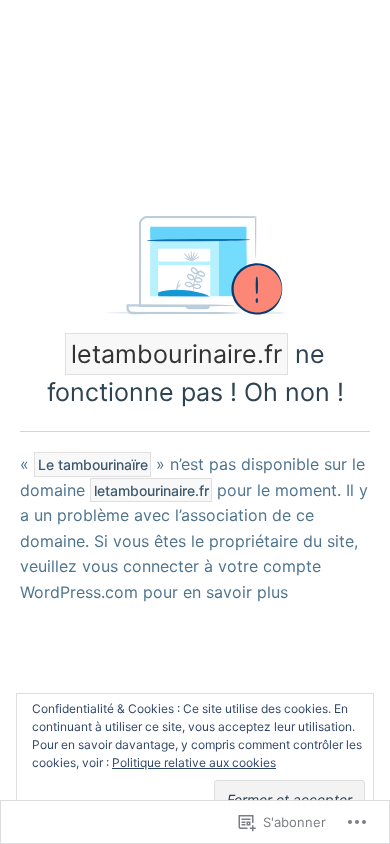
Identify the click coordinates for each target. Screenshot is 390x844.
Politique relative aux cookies (194, 762)
